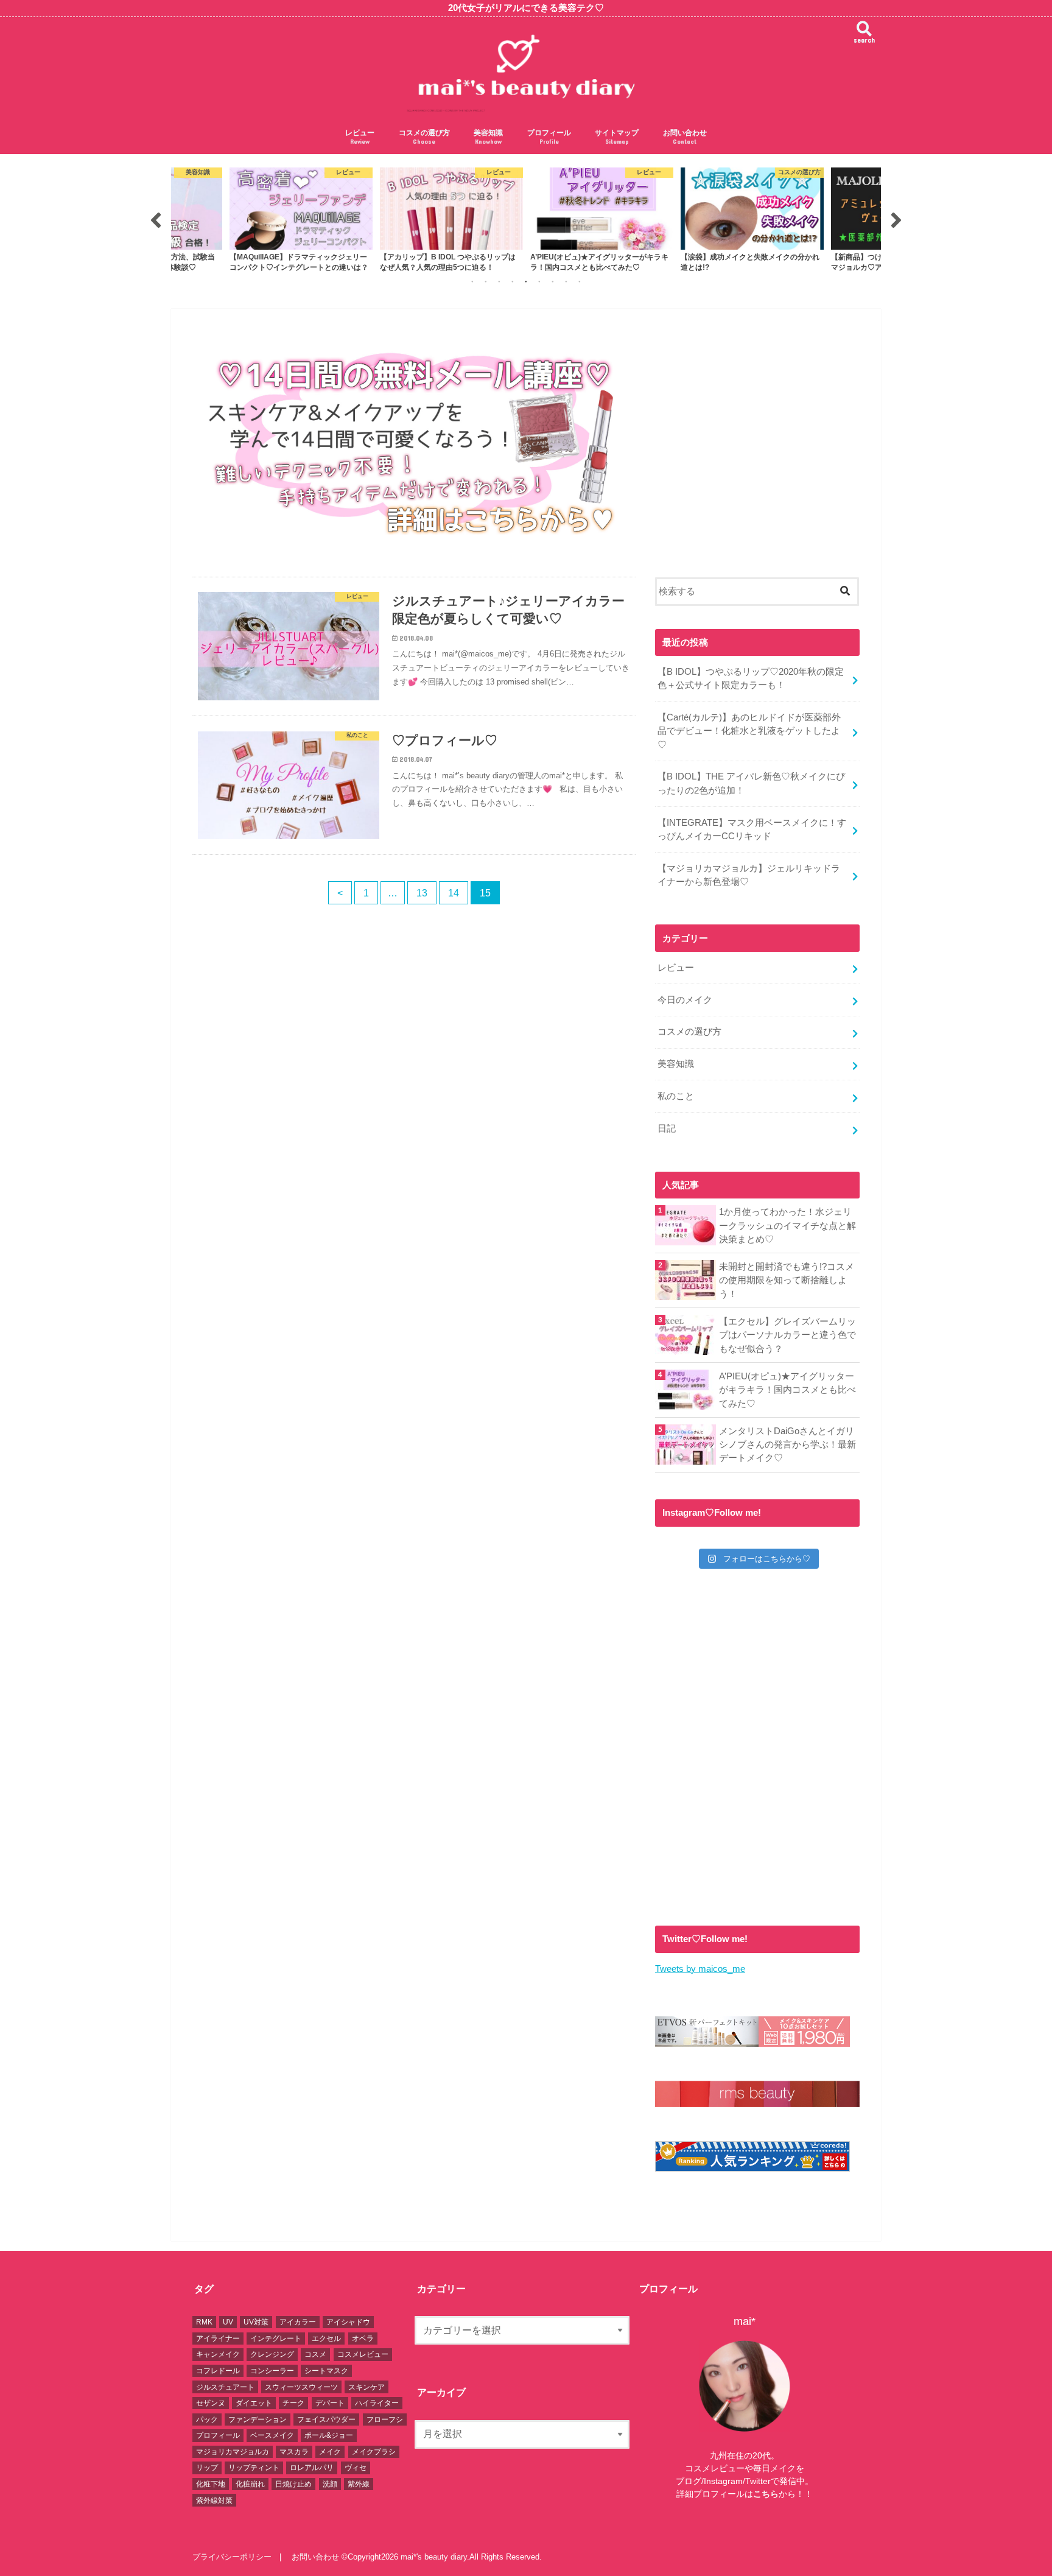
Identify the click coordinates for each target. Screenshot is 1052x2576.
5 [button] (526, 281)
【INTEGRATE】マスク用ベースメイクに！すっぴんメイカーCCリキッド (752, 829)
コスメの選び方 (424, 137)
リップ (207, 2468)
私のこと (676, 1096)
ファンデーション (258, 2419)
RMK (204, 2322)
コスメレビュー (363, 2354)
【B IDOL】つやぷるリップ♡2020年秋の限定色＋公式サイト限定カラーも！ (751, 678)
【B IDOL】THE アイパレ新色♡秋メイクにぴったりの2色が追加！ (751, 783)
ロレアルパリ (312, 2468)
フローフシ (385, 2419)
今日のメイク (685, 1000)
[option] (301, 220)
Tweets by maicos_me (700, 1969)
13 (422, 893)
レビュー (360, 137)
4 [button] (513, 281)
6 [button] (539, 281)
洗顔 (330, 2484)
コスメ (315, 2354)
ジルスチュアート (225, 2387)
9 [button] (580, 281)
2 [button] (486, 281)
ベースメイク (272, 2435)
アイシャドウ (348, 2322)
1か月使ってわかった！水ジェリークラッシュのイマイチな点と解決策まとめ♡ (787, 1225)
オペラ (363, 2338)
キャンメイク (218, 2354)
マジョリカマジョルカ (233, 2452)
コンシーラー (272, 2371)
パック (207, 2419)
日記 (667, 1128)
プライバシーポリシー (232, 2557)
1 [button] (472, 281)
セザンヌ (211, 2403)
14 (454, 893)
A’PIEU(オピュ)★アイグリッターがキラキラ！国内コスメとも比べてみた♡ (787, 1390)
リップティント (254, 2468)
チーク (293, 2403)
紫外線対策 (214, 2500)
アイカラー (298, 2322)
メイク (330, 2452)
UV (228, 2322)
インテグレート (276, 2338)
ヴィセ (356, 2468)
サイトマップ (617, 137)
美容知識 (488, 137)
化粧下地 (211, 2484)
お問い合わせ (685, 137)
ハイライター (377, 2403)
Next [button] (896, 220)
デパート (330, 2403)
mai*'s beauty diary (434, 2557)
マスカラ (294, 2452)
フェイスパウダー (326, 2419)
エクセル (326, 2338)
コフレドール (218, 2371)
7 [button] (553, 281)
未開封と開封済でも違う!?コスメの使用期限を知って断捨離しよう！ (787, 1280)
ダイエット (254, 2403)
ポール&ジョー (329, 2435)
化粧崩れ (250, 2484)
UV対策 (256, 2322)
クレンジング (272, 2354)
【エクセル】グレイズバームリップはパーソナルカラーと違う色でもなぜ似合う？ (787, 1335)
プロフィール (549, 137)
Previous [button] (156, 220)
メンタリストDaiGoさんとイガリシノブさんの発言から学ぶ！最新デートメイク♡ (787, 1445)
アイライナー (218, 2338)
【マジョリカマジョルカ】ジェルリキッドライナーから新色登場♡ (749, 875)
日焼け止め (293, 2484)
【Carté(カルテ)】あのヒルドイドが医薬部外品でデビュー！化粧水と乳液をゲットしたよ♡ (749, 731)
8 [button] (566, 281)
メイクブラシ (374, 2452)
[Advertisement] (757, 451)
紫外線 (359, 2484)
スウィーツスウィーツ (301, 2387)
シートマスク (326, 2371)
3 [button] (499, 281)
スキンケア (366, 2387)
